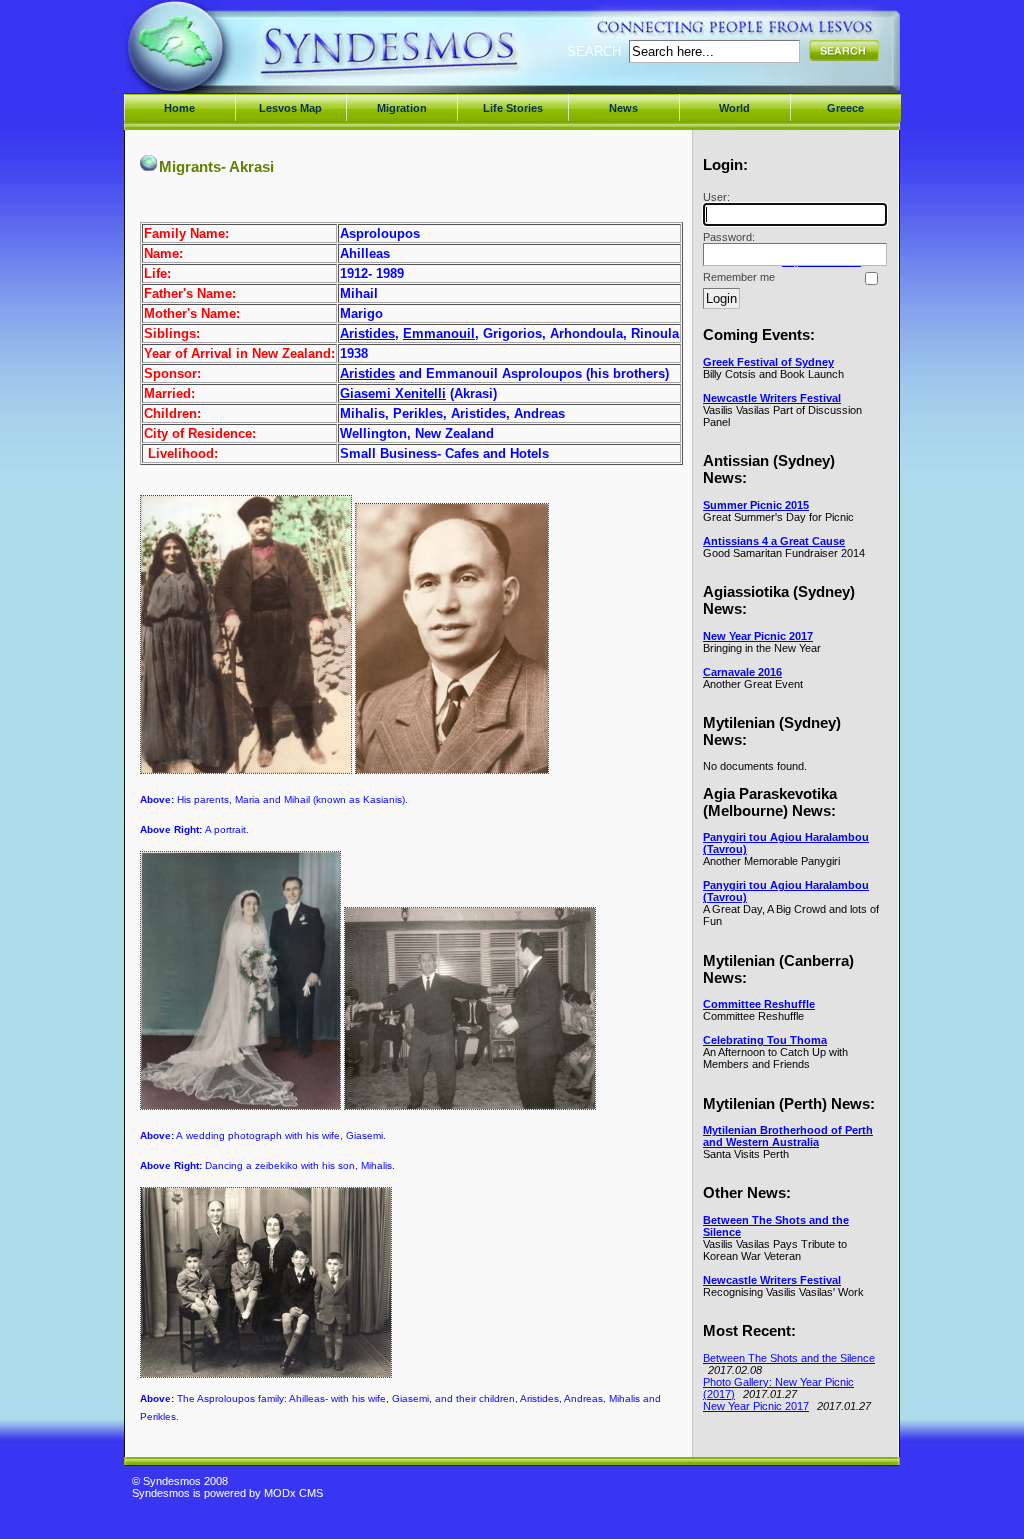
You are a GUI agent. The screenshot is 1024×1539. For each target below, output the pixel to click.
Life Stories (513, 108)
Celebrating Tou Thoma (765, 1040)
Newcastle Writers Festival (772, 398)
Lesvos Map (290, 108)
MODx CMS (293, 1493)
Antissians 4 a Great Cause (774, 541)
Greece (845, 108)
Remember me (739, 277)
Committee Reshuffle (759, 1004)
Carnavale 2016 (742, 672)
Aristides (367, 333)
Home (179, 108)
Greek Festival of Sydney (768, 362)
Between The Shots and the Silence (789, 1358)
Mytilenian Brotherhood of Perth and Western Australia (788, 1136)
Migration (402, 108)
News (623, 108)
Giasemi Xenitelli (393, 393)
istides (374, 373)
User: (716, 197)
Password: (729, 237)
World (734, 108)
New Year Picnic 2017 (758, 636)
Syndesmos (252, 57)
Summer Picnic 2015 (756, 505)
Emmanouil (439, 333)
